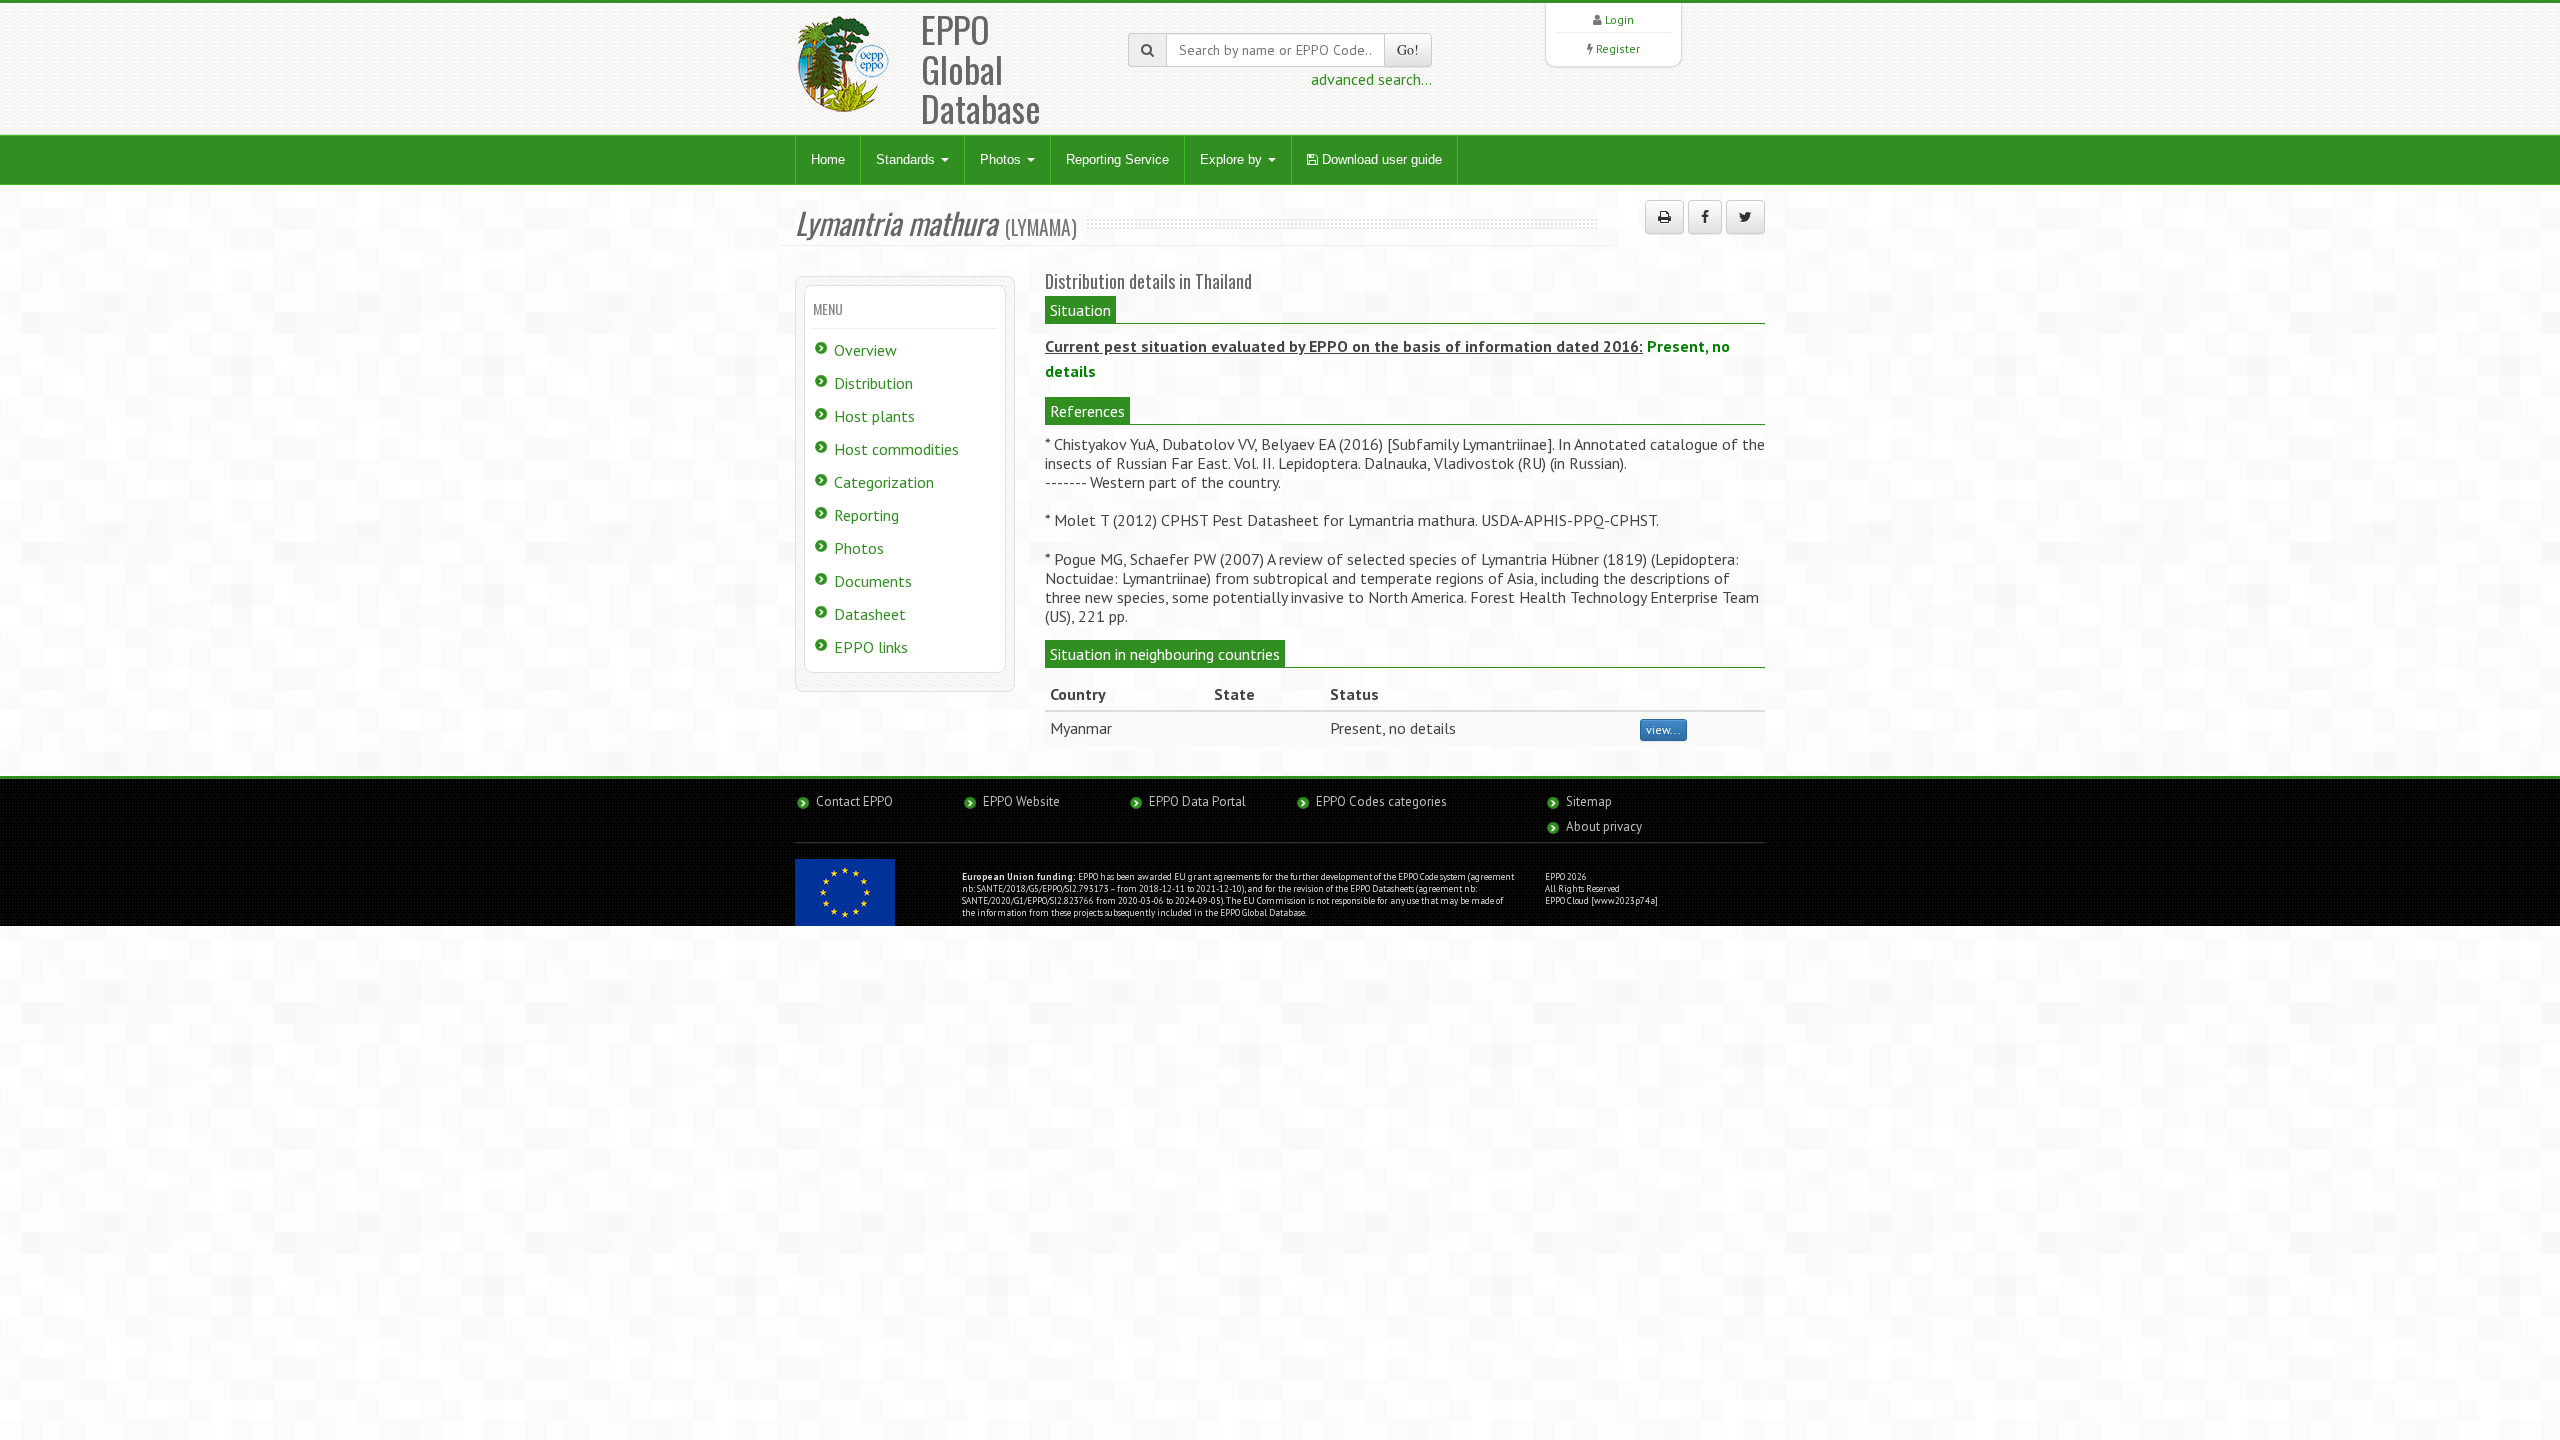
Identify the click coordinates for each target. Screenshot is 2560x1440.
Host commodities (896, 449)
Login (1619, 19)
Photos (1002, 159)
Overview (865, 350)
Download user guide (1380, 159)
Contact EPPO (854, 801)
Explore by (1233, 159)
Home (828, 159)
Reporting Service (1117, 159)
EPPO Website (1021, 801)
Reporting (866, 515)
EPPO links (871, 647)
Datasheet (870, 614)
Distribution (873, 383)
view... (1663, 729)
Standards (907, 159)
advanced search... (1371, 79)
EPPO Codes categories (1381, 801)
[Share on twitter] (1745, 217)
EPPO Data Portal (1197, 801)
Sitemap (1589, 801)
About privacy (1604, 826)
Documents (873, 581)
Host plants (874, 416)
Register (1618, 48)
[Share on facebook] (1705, 217)
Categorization (884, 482)
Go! (1408, 49)
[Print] (1664, 217)
